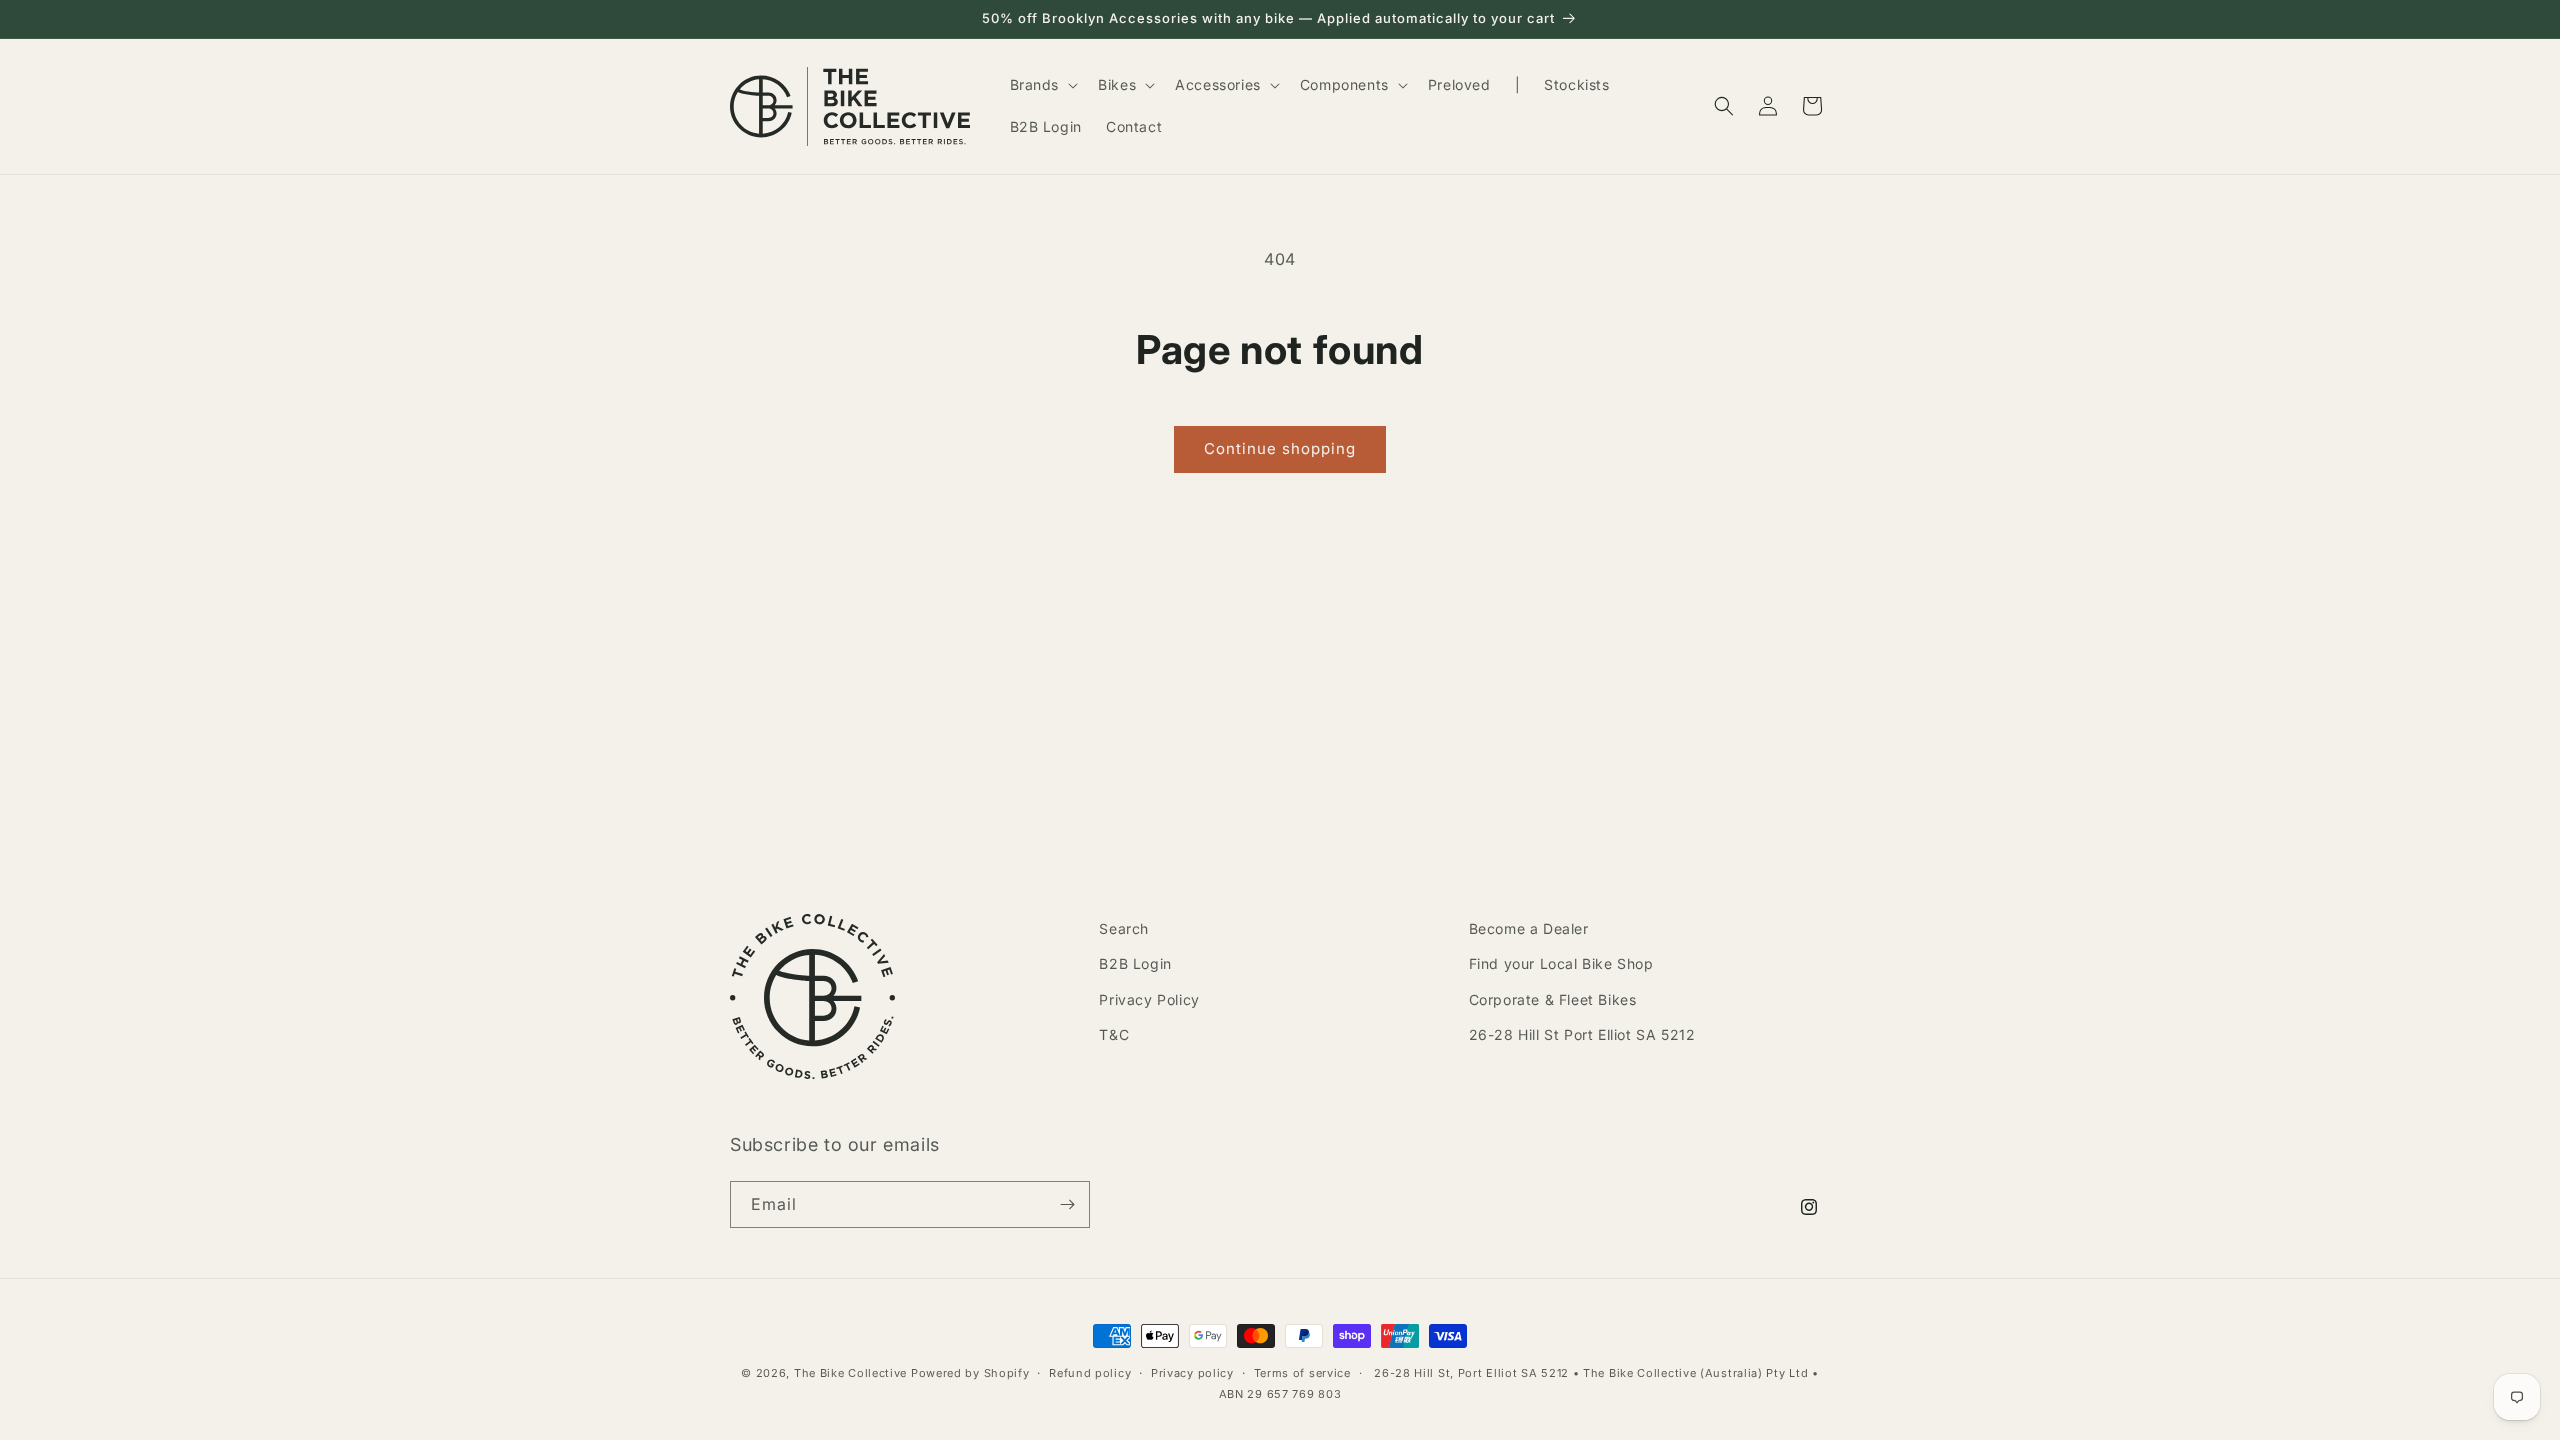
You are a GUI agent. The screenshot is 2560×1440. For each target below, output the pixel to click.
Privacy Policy (1149, 999)
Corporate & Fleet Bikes (1553, 999)
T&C (1114, 1034)
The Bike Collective (850, 1373)
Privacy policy (1192, 1373)
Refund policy (1090, 1373)
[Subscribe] (1067, 1204)
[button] (1042, 85)
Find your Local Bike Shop (1561, 963)
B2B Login (1135, 963)
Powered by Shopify (970, 1373)
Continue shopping (1280, 448)
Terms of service (1302, 1373)
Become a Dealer (1529, 928)
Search (1124, 928)
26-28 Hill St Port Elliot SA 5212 (1582, 1034)
